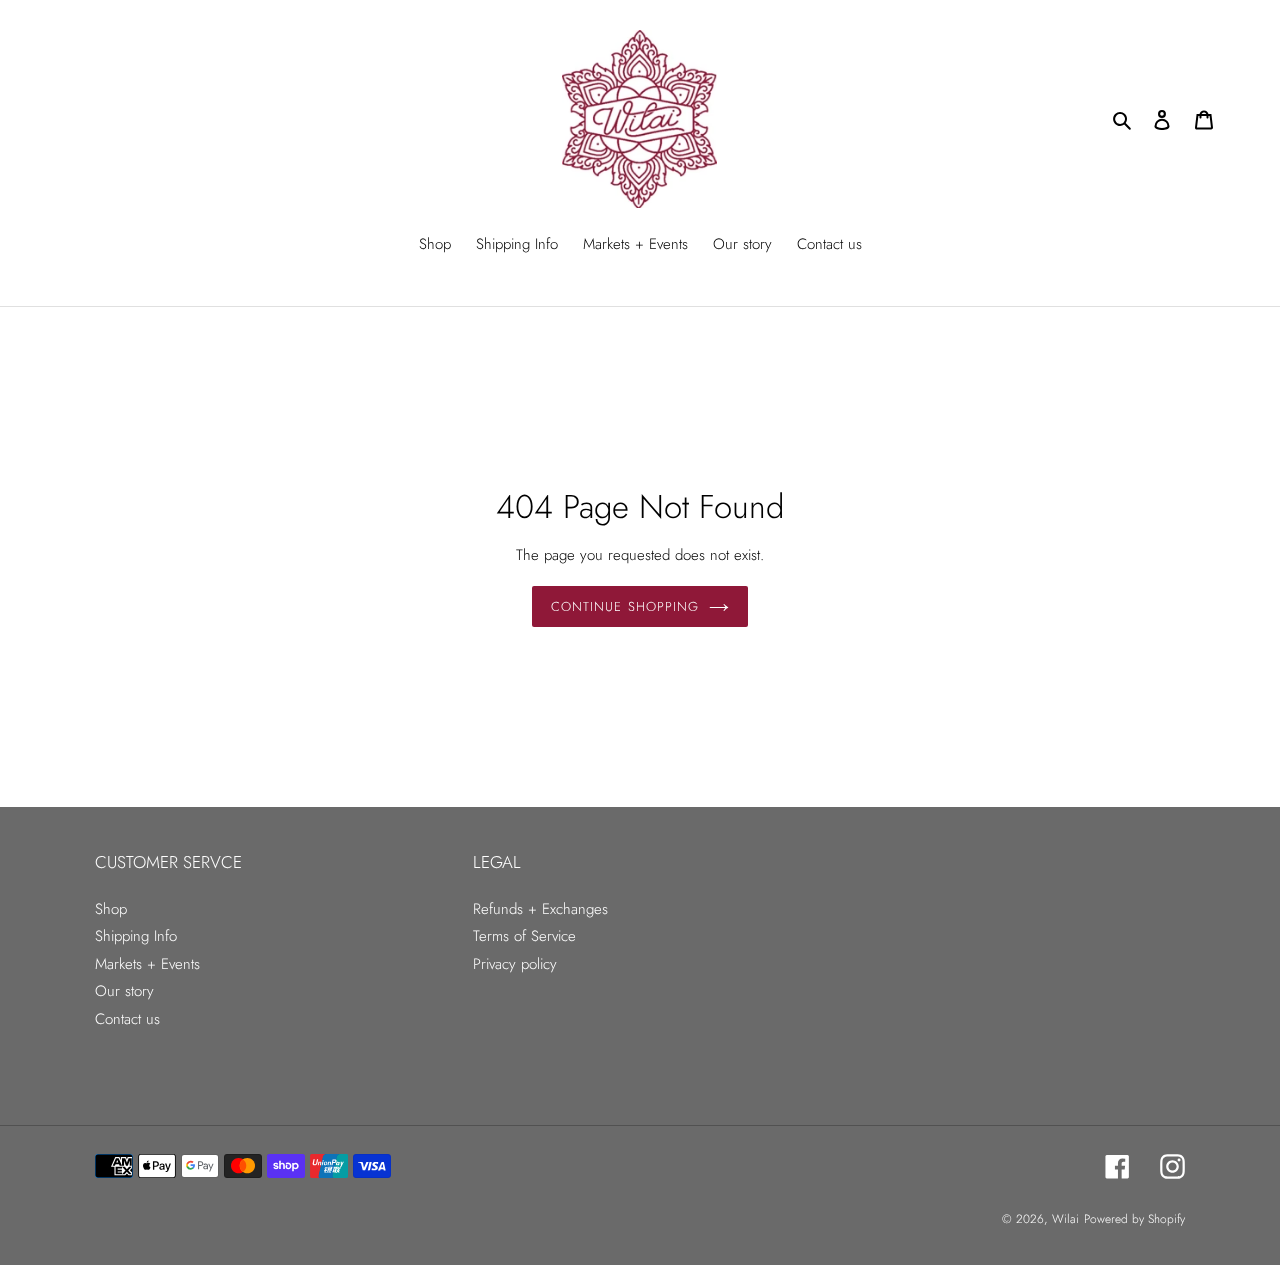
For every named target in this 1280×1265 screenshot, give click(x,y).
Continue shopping (625, 606)
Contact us (127, 1019)
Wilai (1065, 1219)
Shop (111, 909)
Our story (124, 991)
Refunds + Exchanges (540, 909)
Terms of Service (524, 936)
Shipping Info (136, 936)
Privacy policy (515, 964)
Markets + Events (147, 964)
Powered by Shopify (1134, 1219)
